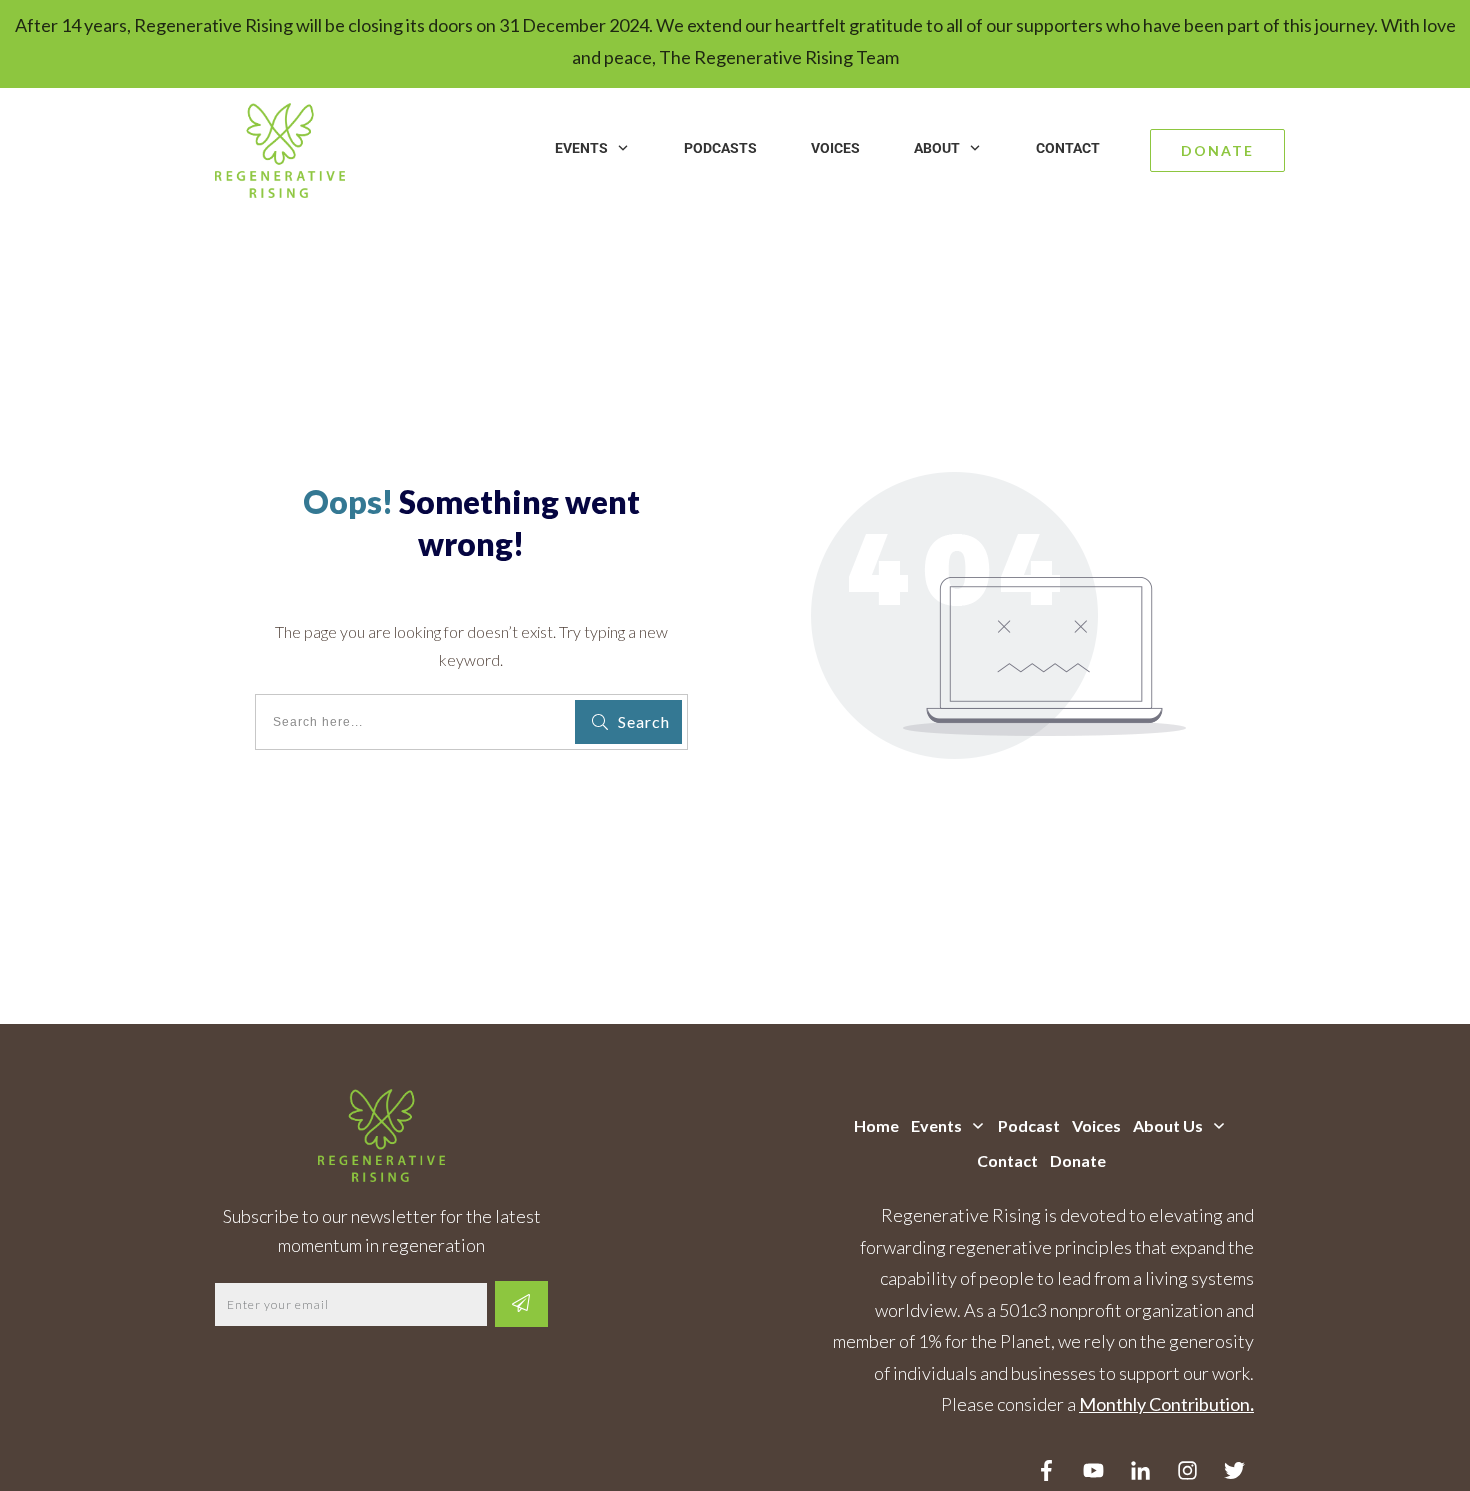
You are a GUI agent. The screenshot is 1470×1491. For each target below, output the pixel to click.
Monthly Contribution (1164, 1404)
